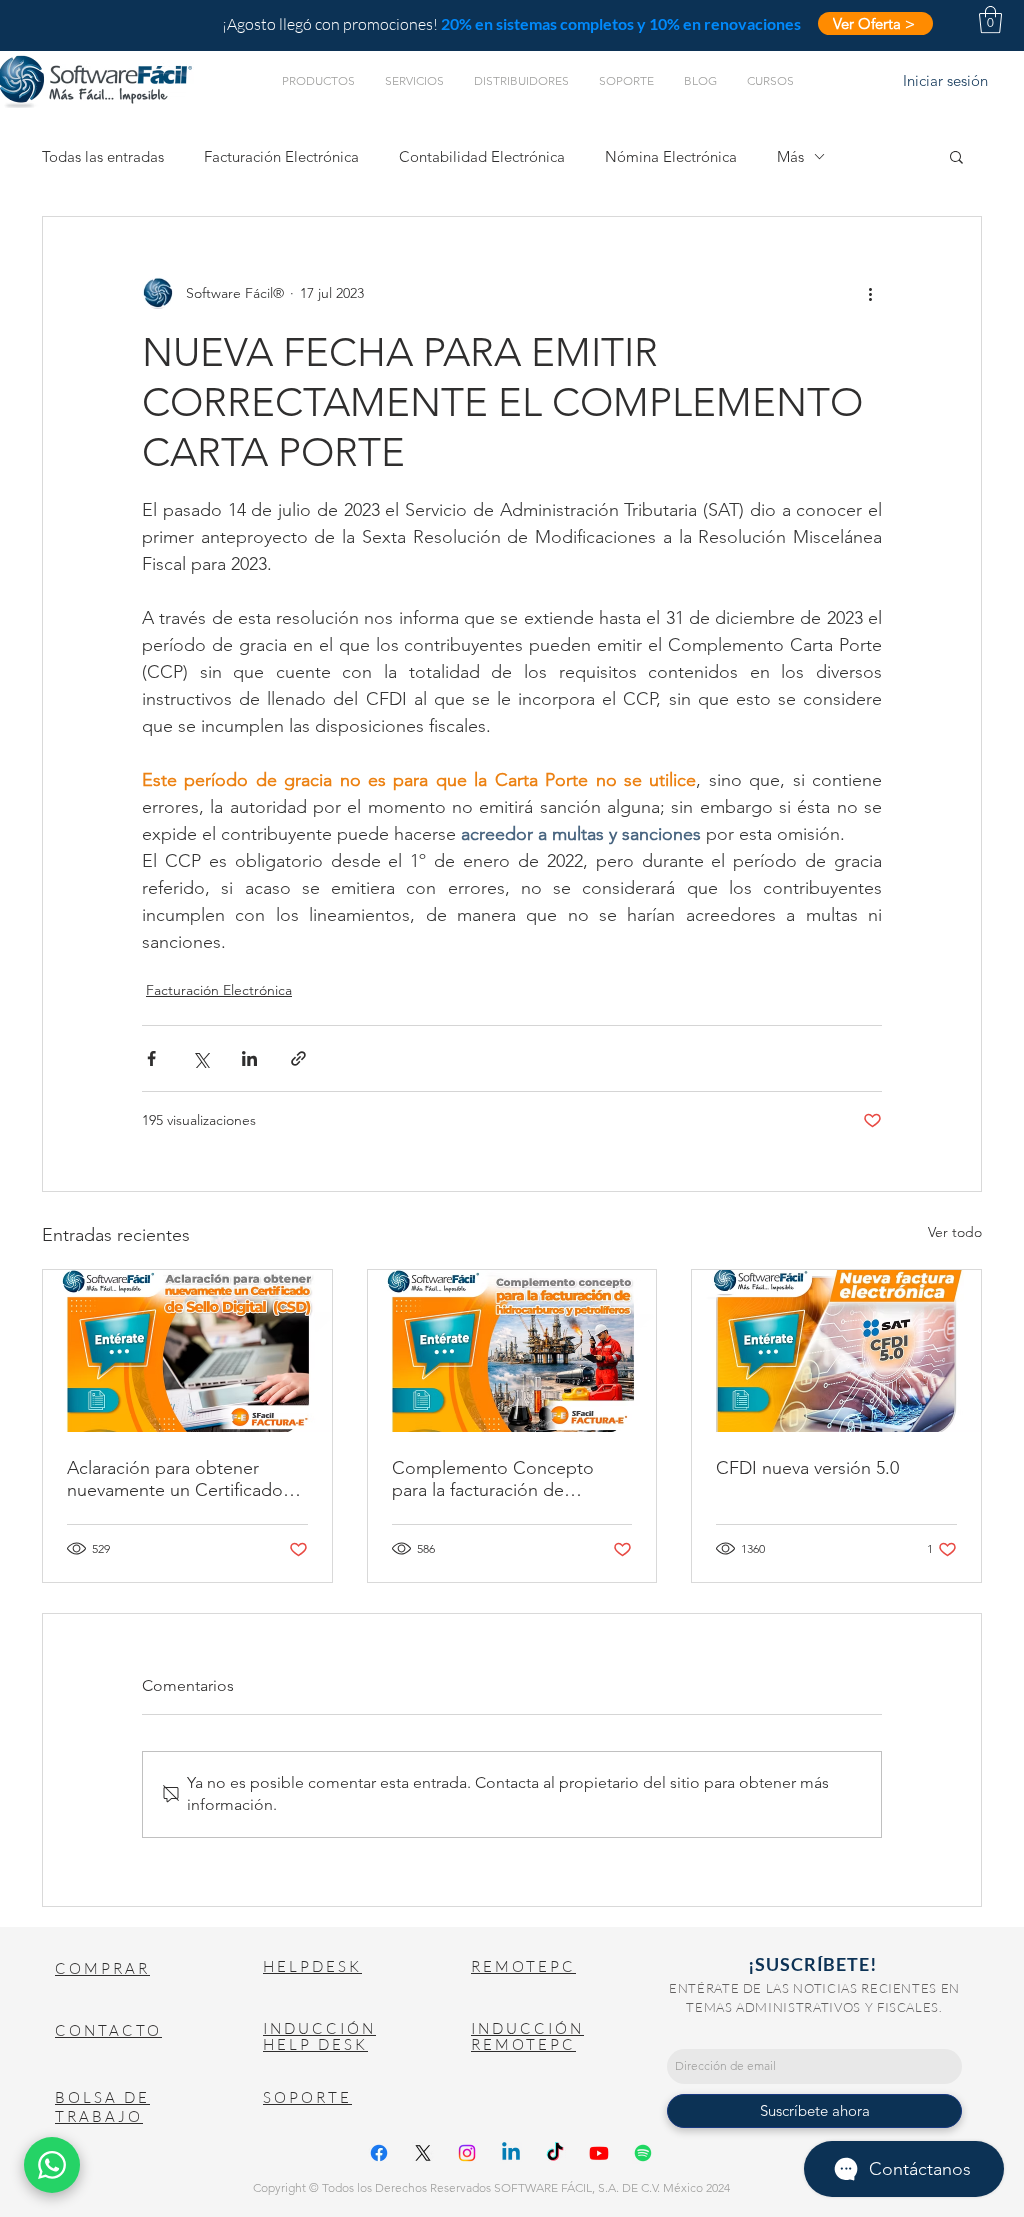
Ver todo (955, 1232)
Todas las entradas (103, 156)
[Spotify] (643, 2153)
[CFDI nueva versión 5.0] (836, 1351)
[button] (990, 19)
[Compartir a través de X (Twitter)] (200, 1058)
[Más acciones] (870, 293)
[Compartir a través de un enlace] (298, 1058)
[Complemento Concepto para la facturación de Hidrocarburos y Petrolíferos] (512, 1351)
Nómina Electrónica (671, 156)
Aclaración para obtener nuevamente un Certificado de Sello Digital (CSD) (175, 1479)
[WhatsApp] (52, 2165)
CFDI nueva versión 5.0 (807, 1468)
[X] (423, 2153)
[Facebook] (379, 2153)
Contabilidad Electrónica (482, 156)
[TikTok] (555, 2153)
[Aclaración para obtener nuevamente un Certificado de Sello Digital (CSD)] (187, 1351)
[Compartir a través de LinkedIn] (249, 1058)
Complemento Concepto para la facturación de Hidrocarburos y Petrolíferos (504, 1479)
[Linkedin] (511, 2153)
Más (790, 156)
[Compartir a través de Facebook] (151, 1058)
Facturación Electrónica (281, 156)
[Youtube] (599, 2153)
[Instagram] (467, 2153)
